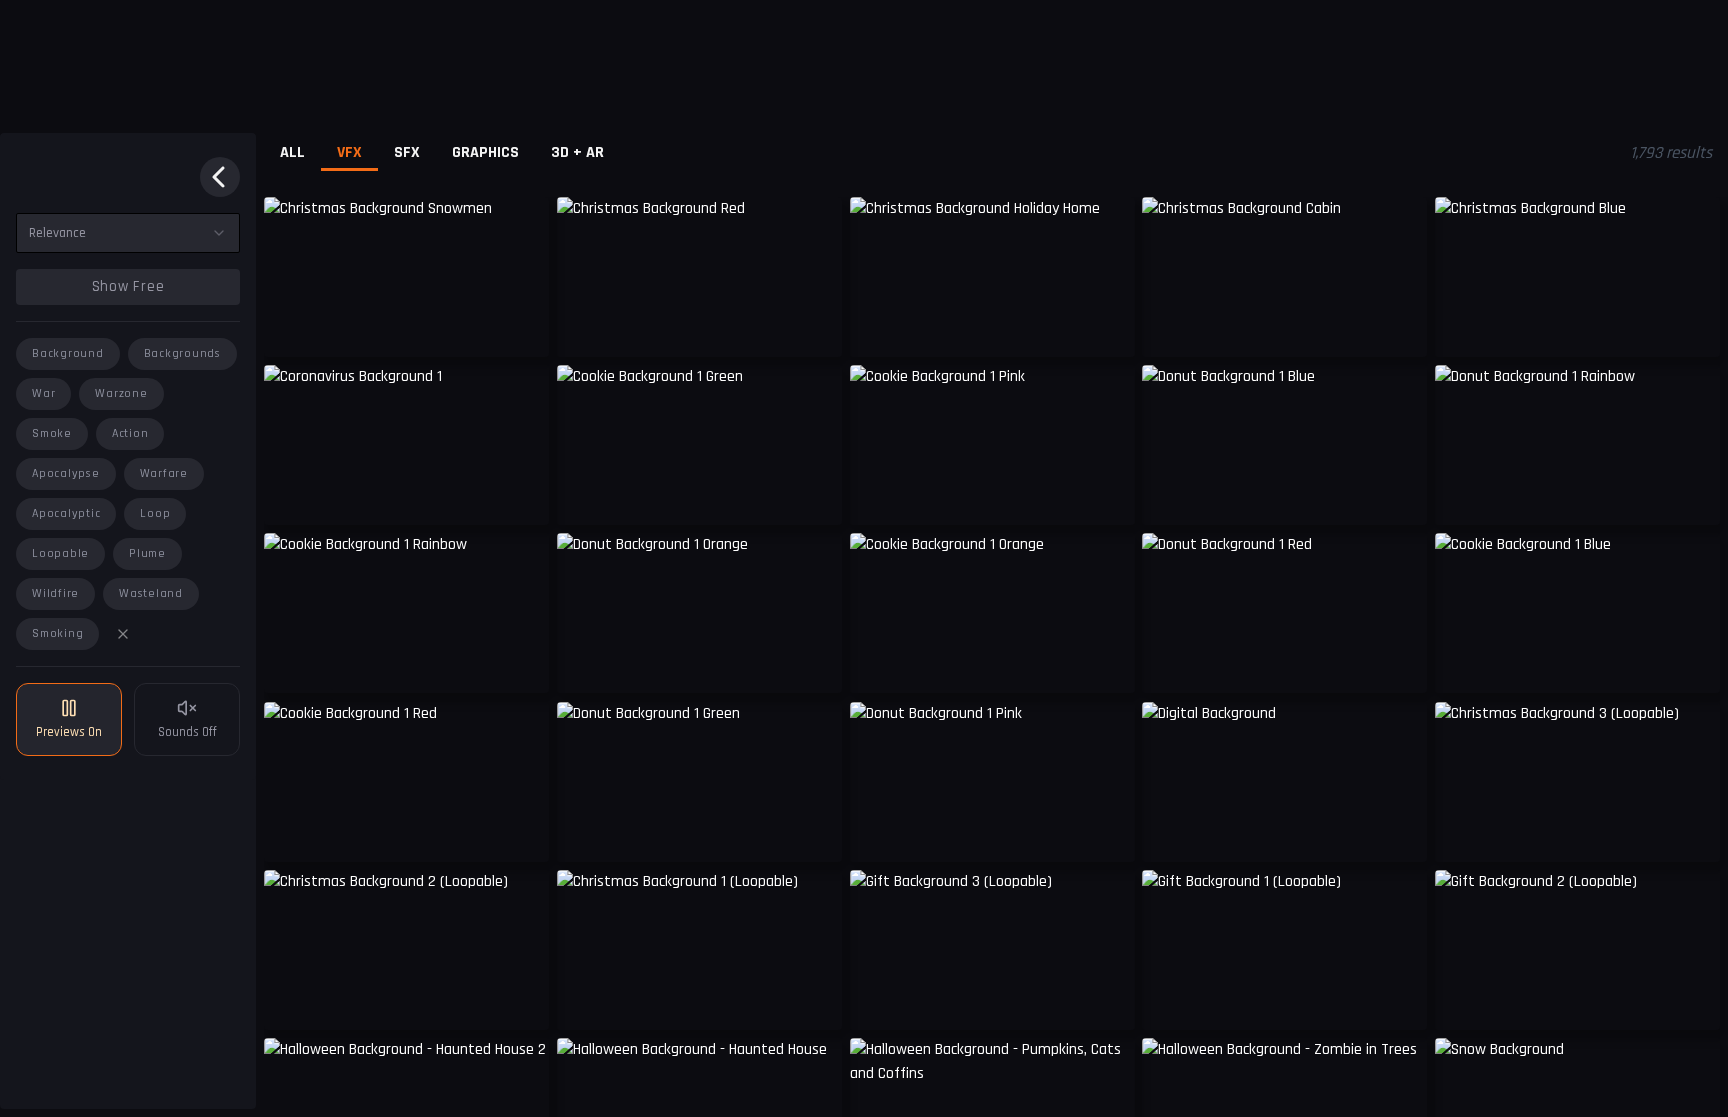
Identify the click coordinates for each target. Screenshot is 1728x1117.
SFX (407, 152)
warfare (164, 473)
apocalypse (66, 473)
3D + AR (577, 152)
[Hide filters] (220, 177)
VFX (349, 152)
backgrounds (182, 353)
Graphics (485, 152)
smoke (52, 433)
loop (155, 513)
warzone (121, 393)
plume (147, 553)
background (68, 353)
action (130, 433)
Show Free (128, 286)
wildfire (55, 593)
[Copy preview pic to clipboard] (292, 327)
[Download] (521, 495)
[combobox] (128, 233)
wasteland (151, 593)
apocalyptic (66, 513)
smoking (57, 633)
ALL (292, 152)
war (43, 393)
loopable (60, 553)
